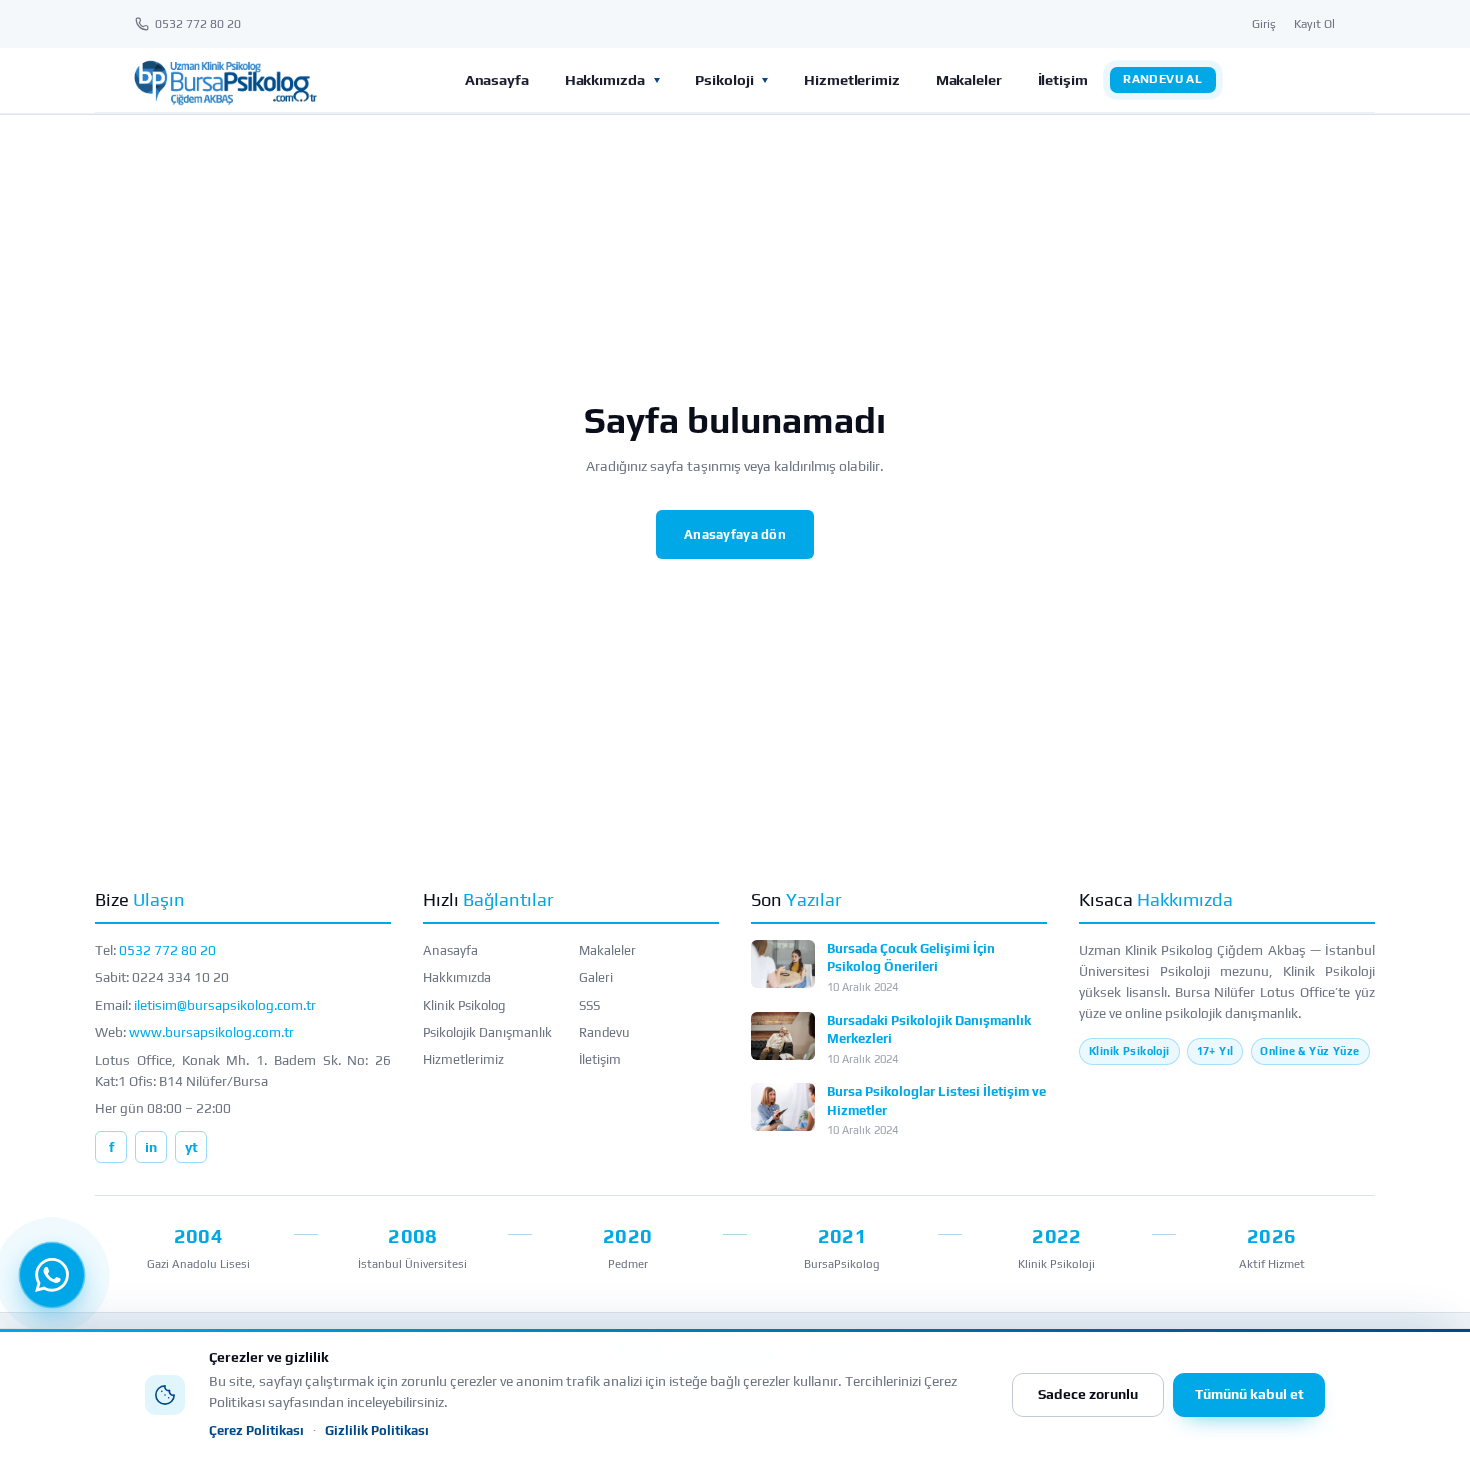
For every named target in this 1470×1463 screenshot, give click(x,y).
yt (191, 1147)
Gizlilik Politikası (377, 1430)
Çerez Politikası (256, 1430)
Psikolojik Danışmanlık (487, 1032)
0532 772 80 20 (167, 950)
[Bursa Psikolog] (225, 80)
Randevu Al (1162, 79)
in (151, 1147)
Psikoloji (724, 79)
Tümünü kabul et (1249, 1394)
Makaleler (969, 79)
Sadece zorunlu (1088, 1394)
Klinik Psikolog (464, 1005)
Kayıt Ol (1314, 24)
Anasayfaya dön (735, 534)
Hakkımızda (605, 79)
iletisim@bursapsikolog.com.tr (225, 1005)
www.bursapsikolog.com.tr (211, 1032)
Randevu (604, 1032)
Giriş (1264, 24)
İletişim (1063, 79)
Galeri (596, 977)
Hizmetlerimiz (852, 79)
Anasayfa (497, 79)
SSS (589, 1005)
